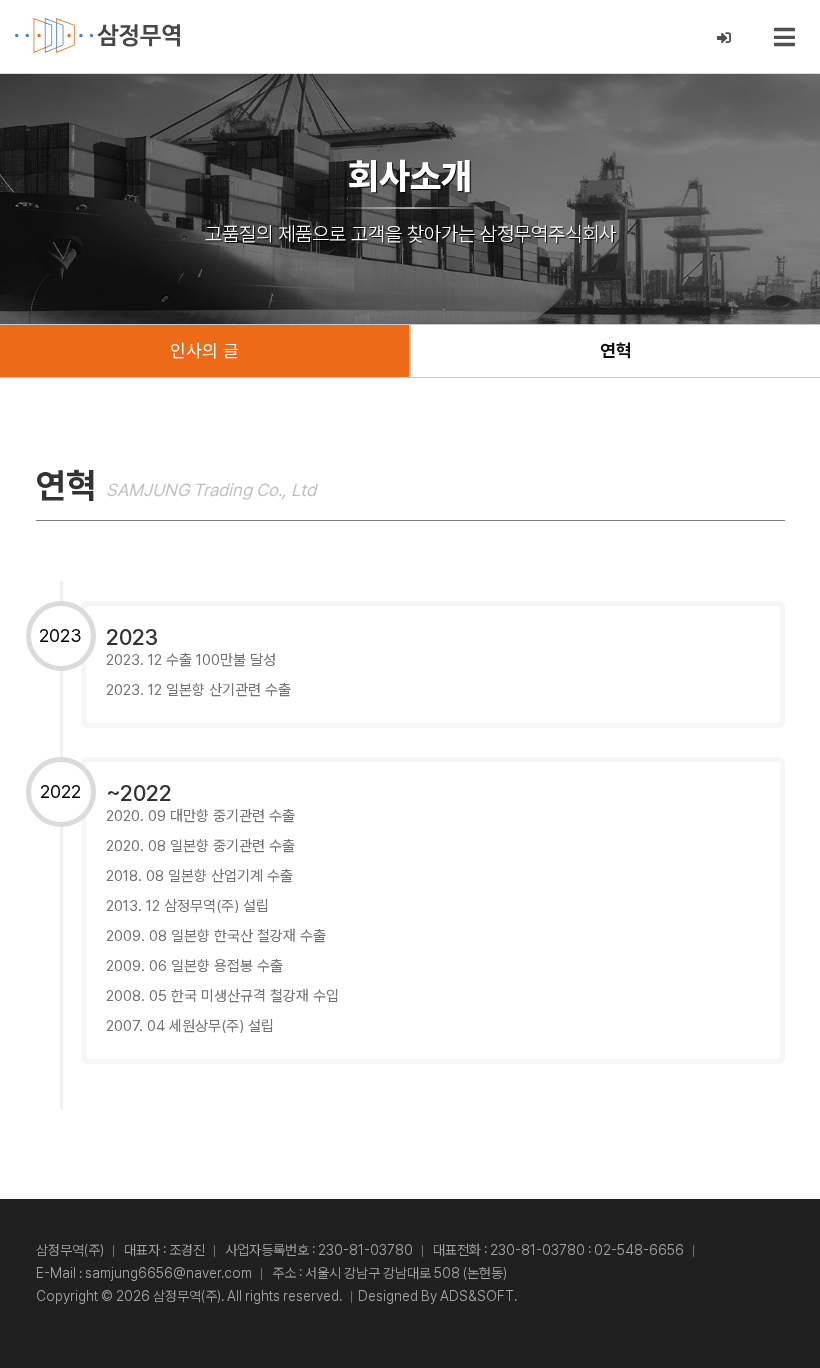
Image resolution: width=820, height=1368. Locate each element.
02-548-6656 (639, 1250)
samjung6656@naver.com (168, 1273)
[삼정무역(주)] (97, 35)
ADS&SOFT (477, 1296)
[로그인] (724, 38)
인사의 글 (204, 350)
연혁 (616, 350)
